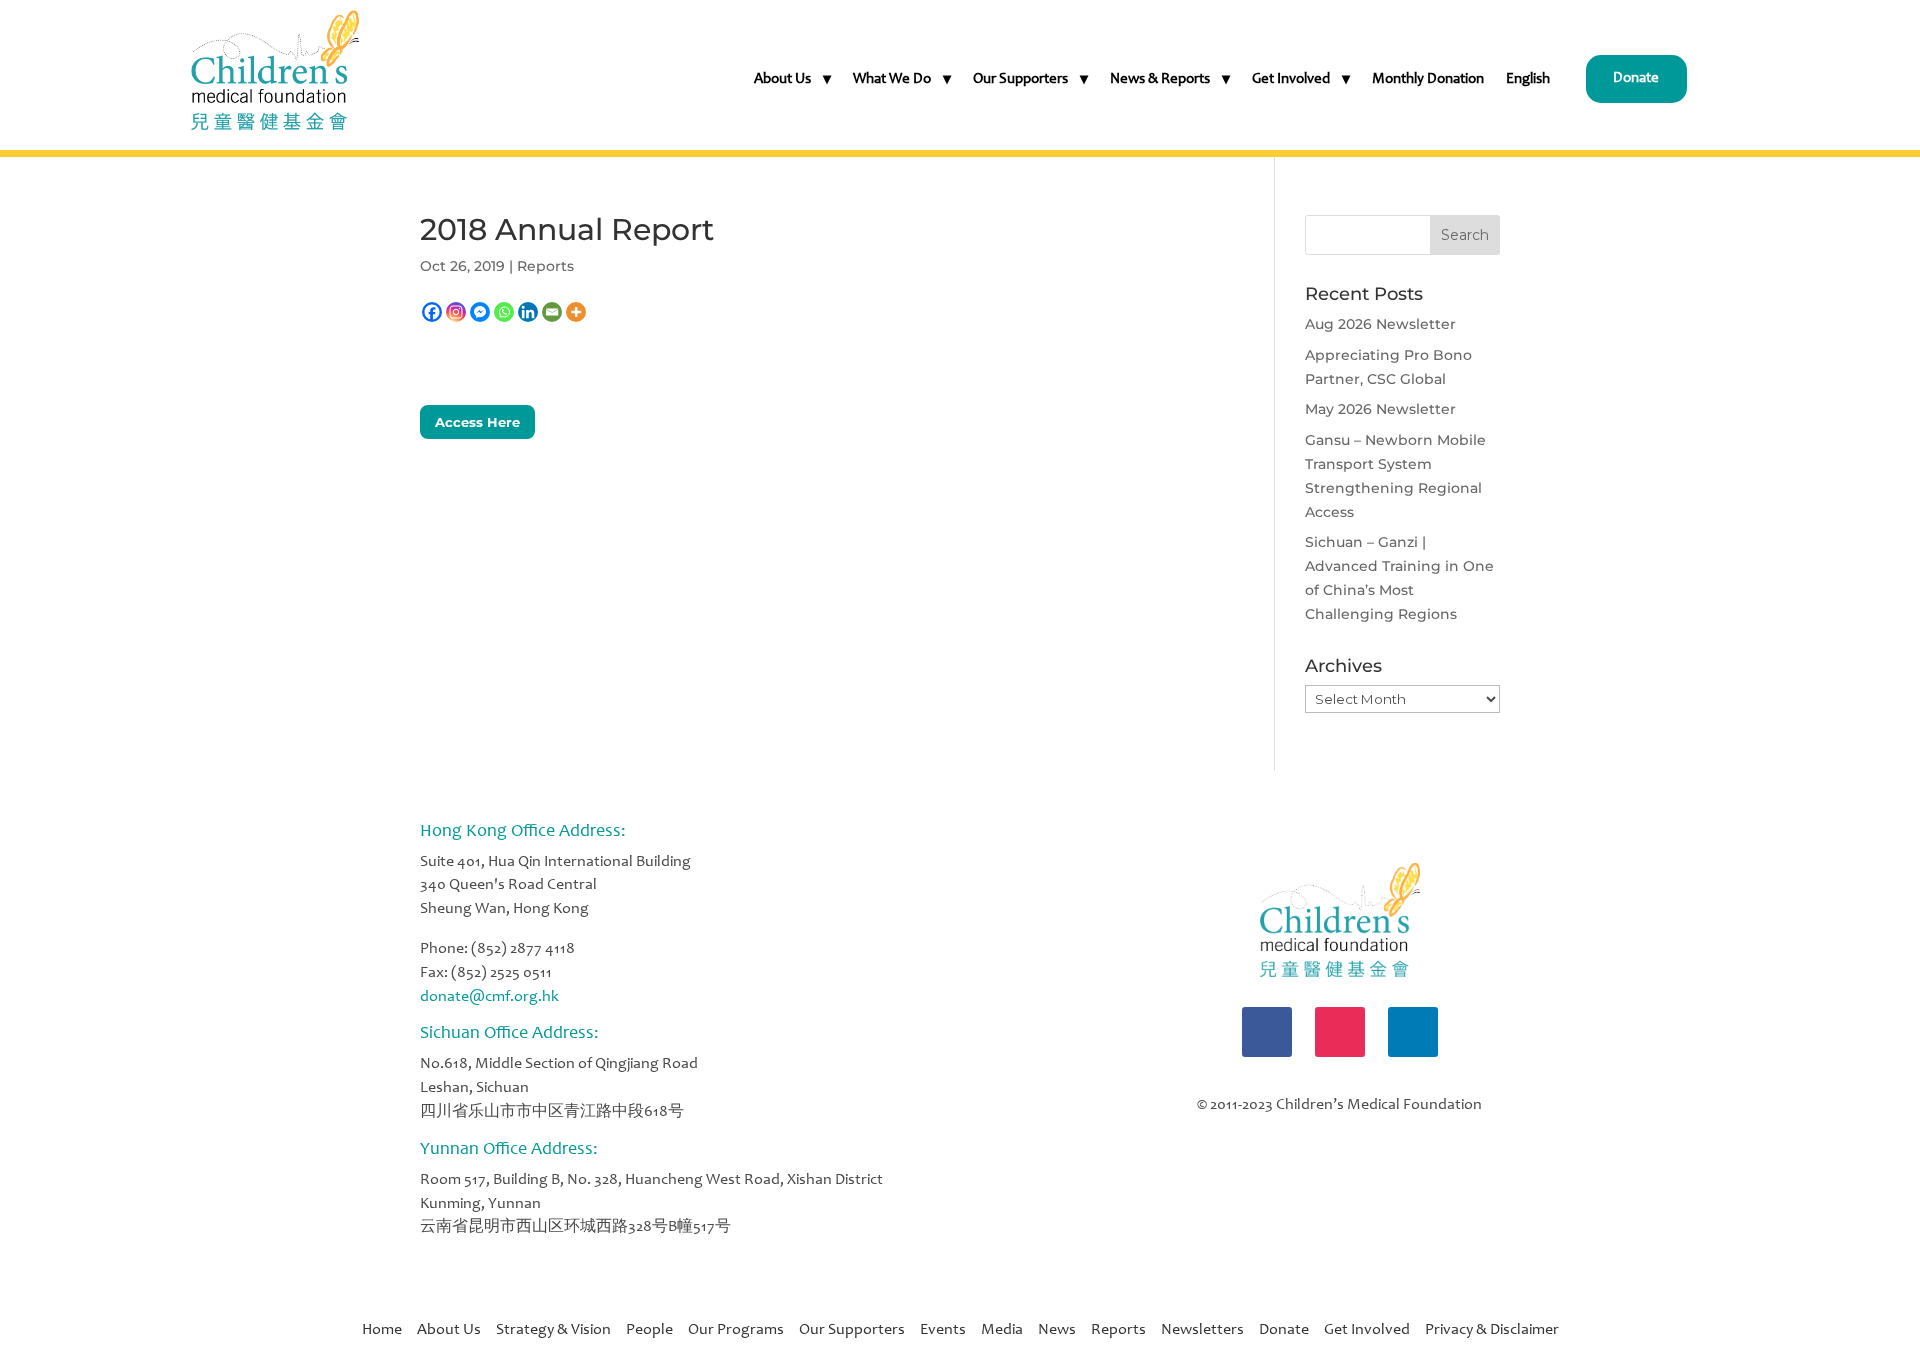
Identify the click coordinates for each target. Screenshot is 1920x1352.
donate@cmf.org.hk (489, 997)
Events (943, 1330)
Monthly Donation (1428, 80)
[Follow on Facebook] (1267, 1032)
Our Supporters (1020, 80)
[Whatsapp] (504, 312)
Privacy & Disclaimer (1492, 1330)
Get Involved (1291, 80)
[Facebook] (432, 312)
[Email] (552, 312)
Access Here (477, 422)
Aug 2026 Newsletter (1380, 324)
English (1528, 80)
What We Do (892, 80)
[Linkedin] (528, 312)
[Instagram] (456, 312)
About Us (782, 80)
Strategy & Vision (561, 1330)
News (1057, 1330)
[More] (576, 312)
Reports (545, 266)
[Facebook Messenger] (480, 312)
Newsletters (1202, 1330)
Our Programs (743, 1330)
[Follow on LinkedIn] (1413, 1032)
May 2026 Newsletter (1380, 409)
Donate (1636, 78)
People (657, 1330)
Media (1002, 1330)
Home (389, 1330)
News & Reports (1160, 80)
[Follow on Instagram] (1340, 1032)
